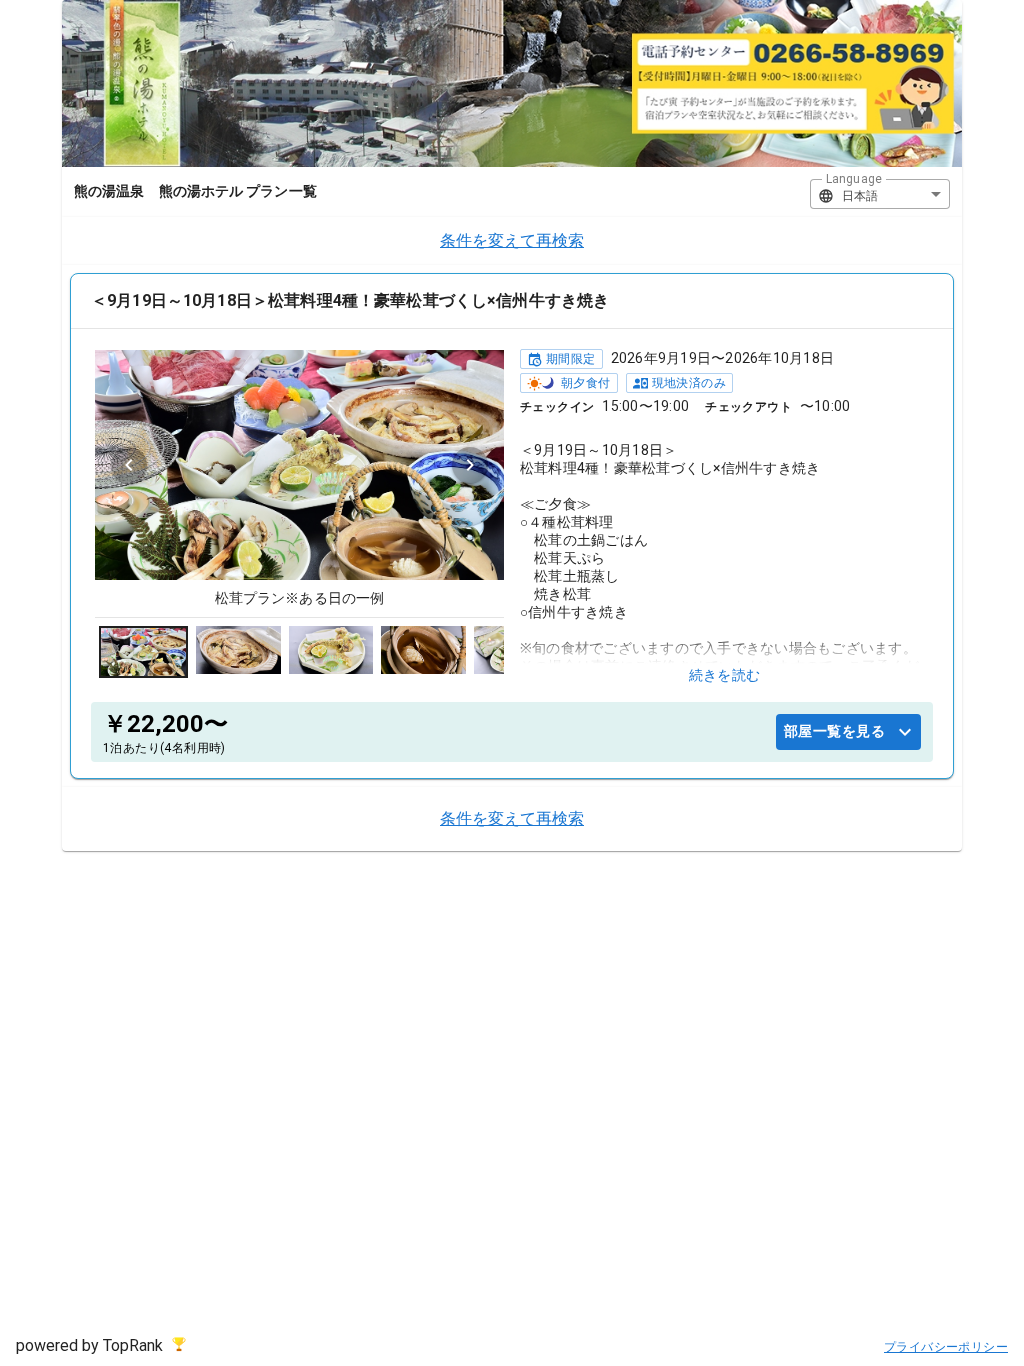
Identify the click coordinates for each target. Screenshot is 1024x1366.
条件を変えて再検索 (512, 240)
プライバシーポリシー (946, 1347)
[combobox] (880, 194)
